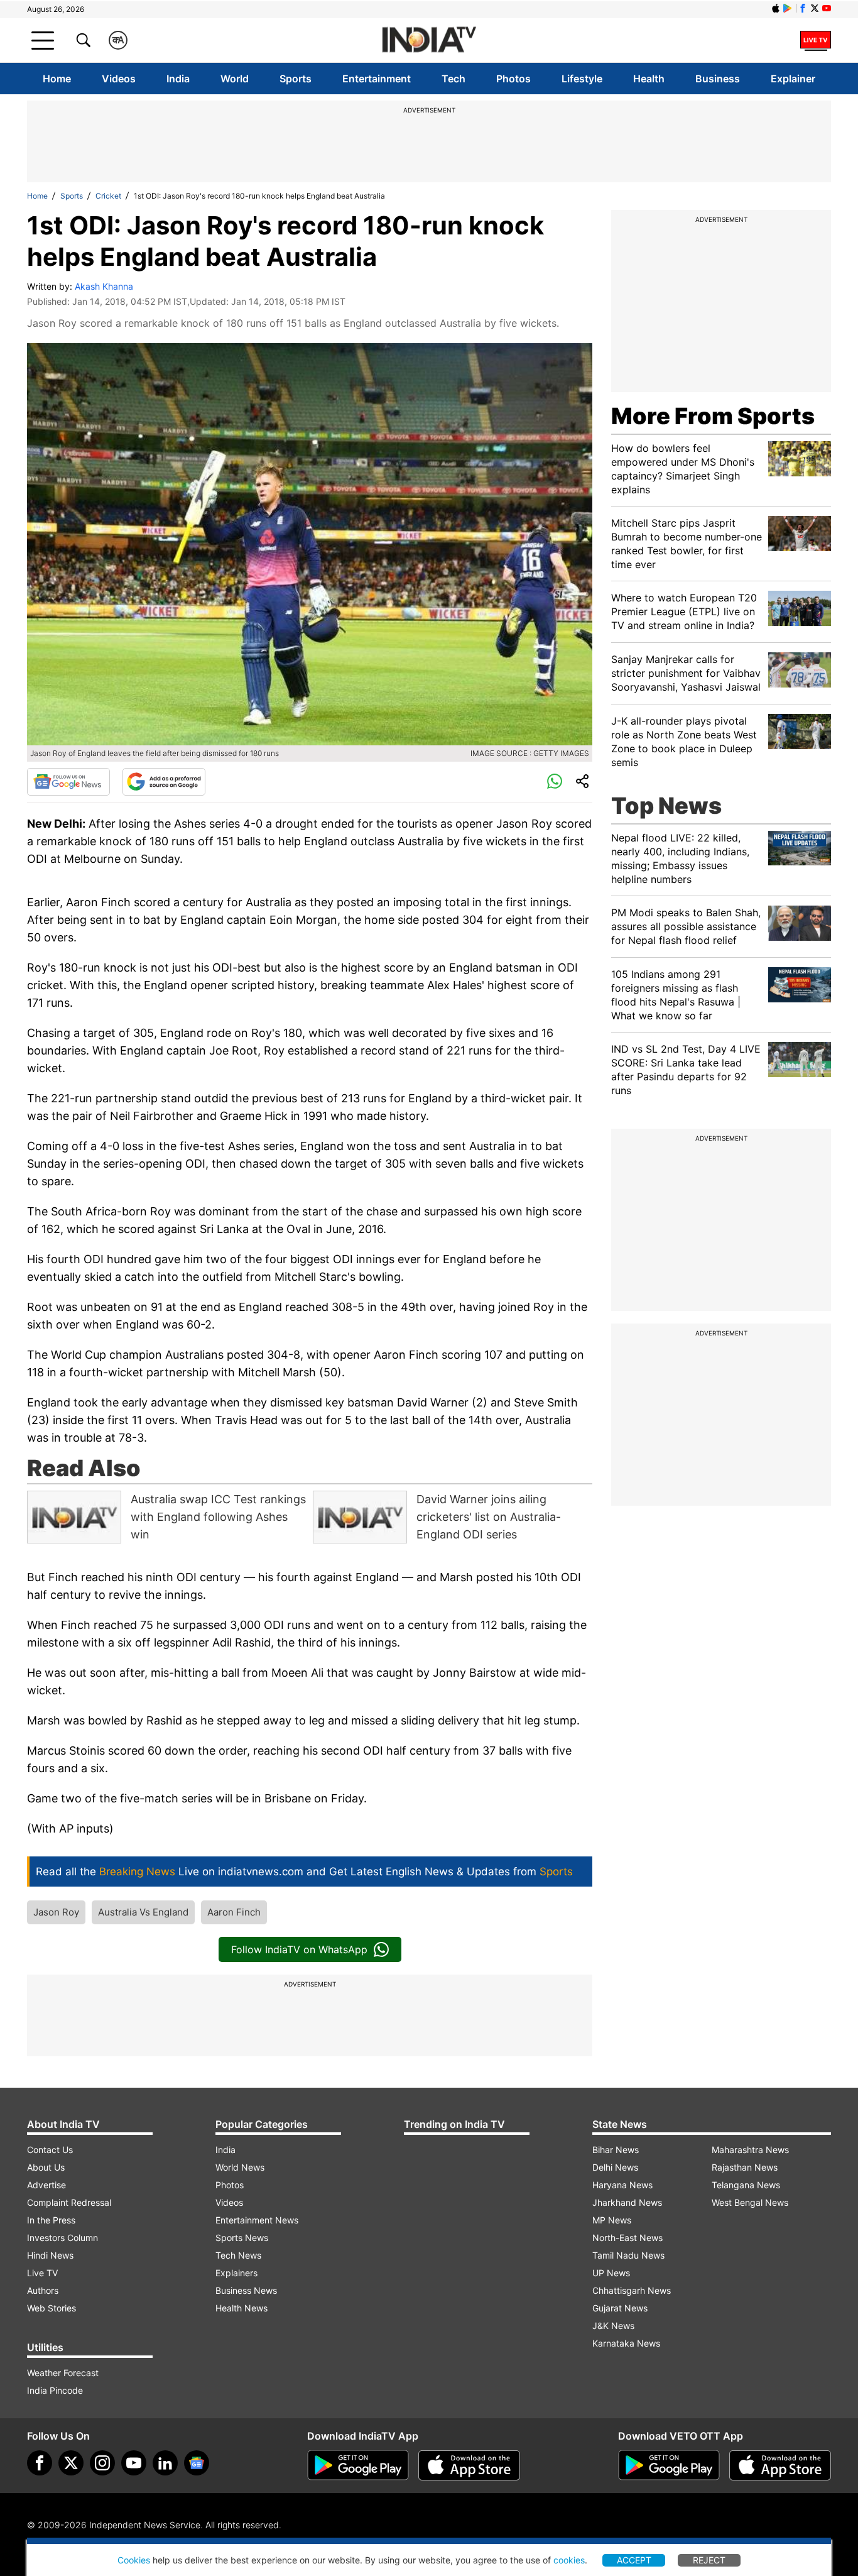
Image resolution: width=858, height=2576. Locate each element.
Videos (119, 79)
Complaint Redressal (69, 2202)
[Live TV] (816, 40)
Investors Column (62, 2238)
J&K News (613, 2326)
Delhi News (615, 2167)
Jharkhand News (627, 2202)
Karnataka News (626, 2343)
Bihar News (616, 2150)
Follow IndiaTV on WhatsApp (299, 1949)
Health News (242, 2308)
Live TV (42, 2273)
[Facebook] (40, 2463)
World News (240, 2167)
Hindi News (50, 2255)
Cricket (108, 196)
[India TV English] (429, 41)
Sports (296, 79)
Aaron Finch (234, 1912)
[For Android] (669, 2465)
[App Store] (469, 2465)
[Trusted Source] (164, 782)
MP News (612, 2220)
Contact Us (50, 2150)
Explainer (793, 79)
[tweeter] (71, 2463)
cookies (569, 2560)
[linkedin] (165, 2463)
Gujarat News (620, 2308)
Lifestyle (582, 79)
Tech (453, 79)
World (235, 79)
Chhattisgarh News (632, 2290)
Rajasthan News (745, 2167)
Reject (709, 2560)
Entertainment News (257, 2220)
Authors (43, 2290)
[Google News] (68, 782)
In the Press (51, 2220)
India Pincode (55, 2390)
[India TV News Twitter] (815, 8)
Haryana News (622, 2185)
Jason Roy (56, 1912)
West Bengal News (750, 2202)
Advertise (46, 2185)
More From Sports (713, 416)
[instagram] (102, 2463)
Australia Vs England (143, 1912)
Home (57, 79)
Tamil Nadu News (628, 2255)
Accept (634, 2560)
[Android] (788, 8)
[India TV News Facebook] (803, 8)
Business (718, 79)
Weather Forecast (63, 2373)
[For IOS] (780, 2465)
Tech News (238, 2255)
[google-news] (197, 2463)
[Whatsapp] (555, 782)
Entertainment (377, 79)
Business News (246, 2290)
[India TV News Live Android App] (358, 2465)
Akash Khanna (104, 286)
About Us (46, 2167)
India (178, 79)
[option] (167, 1517)
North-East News (627, 2238)
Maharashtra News (750, 2150)
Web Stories (52, 2308)
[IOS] (776, 8)
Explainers (236, 2273)
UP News (611, 2273)
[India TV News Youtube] (827, 8)
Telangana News (746, 2185)
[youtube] (134, 2463)
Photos (513, 79)
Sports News (242, 2238)
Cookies (134, 2560)
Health (649, 79)
